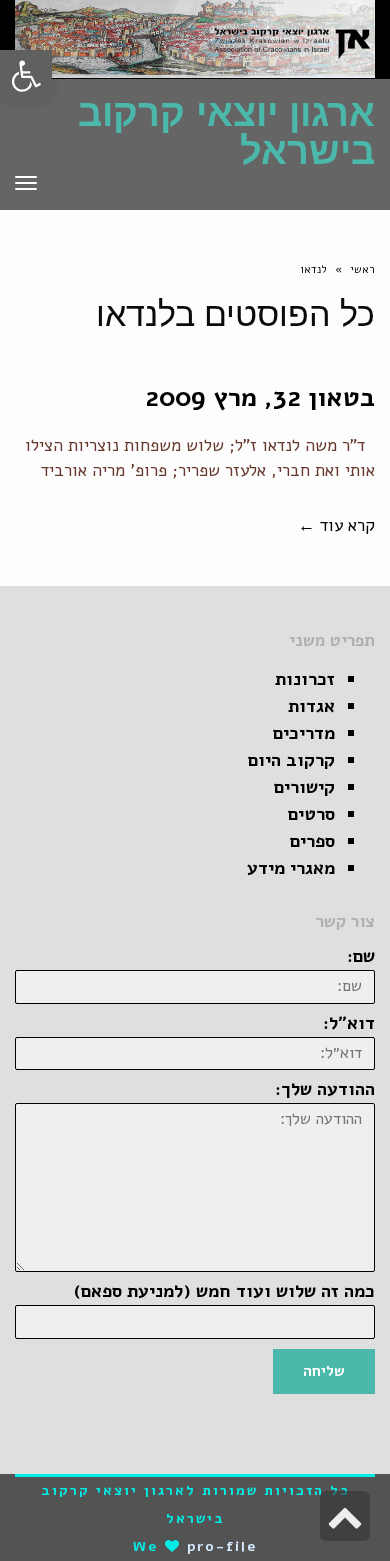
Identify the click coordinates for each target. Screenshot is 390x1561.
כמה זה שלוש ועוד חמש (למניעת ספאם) (224, 1291)
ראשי (362, 269)
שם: (361, 956)
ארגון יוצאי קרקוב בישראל (226, 132)
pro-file (222, 1546)
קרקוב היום (291, 760)
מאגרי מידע (291, 868)
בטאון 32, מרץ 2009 (260, 397)
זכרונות (305, 679)
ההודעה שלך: (325, 1089)
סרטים (311, 814)
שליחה (324, 1371)
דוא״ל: (349, 1023)
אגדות (311, 706)
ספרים (312, 841)
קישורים (304, 787)
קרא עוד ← (336, 525)
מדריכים (304, 733)
